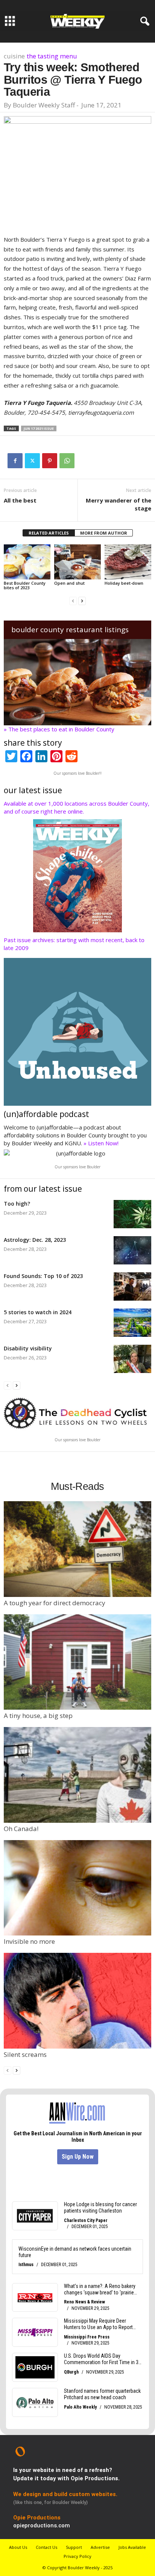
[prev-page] (73, 600)
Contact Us (46, 2547)
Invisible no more (29, 1941)
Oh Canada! (21, 1829)
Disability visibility (28, 1348)
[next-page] (82, 600)
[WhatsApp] (67, 461)
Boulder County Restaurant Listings (70, 630)
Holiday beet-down (124, 583)
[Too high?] (132, 1214)
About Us (18, 2547)
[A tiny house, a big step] (77, 1662)
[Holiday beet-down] (128, 562)
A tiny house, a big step (38, 1716)
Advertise (100, 2547)
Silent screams (25, 2054)
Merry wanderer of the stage (119, 504)
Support (74, 2547)
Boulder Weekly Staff (44, 105)
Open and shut (69, 583)
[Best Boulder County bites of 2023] (27, 562)
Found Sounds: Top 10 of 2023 (43, 1276)
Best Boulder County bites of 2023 (25, 585)
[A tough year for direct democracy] (77, 1549)
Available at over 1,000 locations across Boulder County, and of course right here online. (77, 807)
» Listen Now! (101, 1143)
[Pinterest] (50, 461)
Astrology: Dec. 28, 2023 (35, 1240)
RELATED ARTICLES (49, 533)
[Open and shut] (77, 562)
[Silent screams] (77, 2001)
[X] (32, 461)
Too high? (17, 1204)
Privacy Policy (77, 2556)
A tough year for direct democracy (55, 1603)
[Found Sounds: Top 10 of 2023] (132, 1286)
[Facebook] (15, 461)
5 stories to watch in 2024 (38, 1312)
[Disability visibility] (132, 1359)
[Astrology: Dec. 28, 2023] (132, 1250)
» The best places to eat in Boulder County (59, 729)
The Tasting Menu (52, 56)
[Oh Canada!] (77, 1775)
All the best (20, 500)
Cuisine (14, 56)
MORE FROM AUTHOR (104, 533)
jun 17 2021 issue (39, 428)
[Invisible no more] (77, 1888)
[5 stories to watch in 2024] (132, 1323)
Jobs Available (132, 2547)
